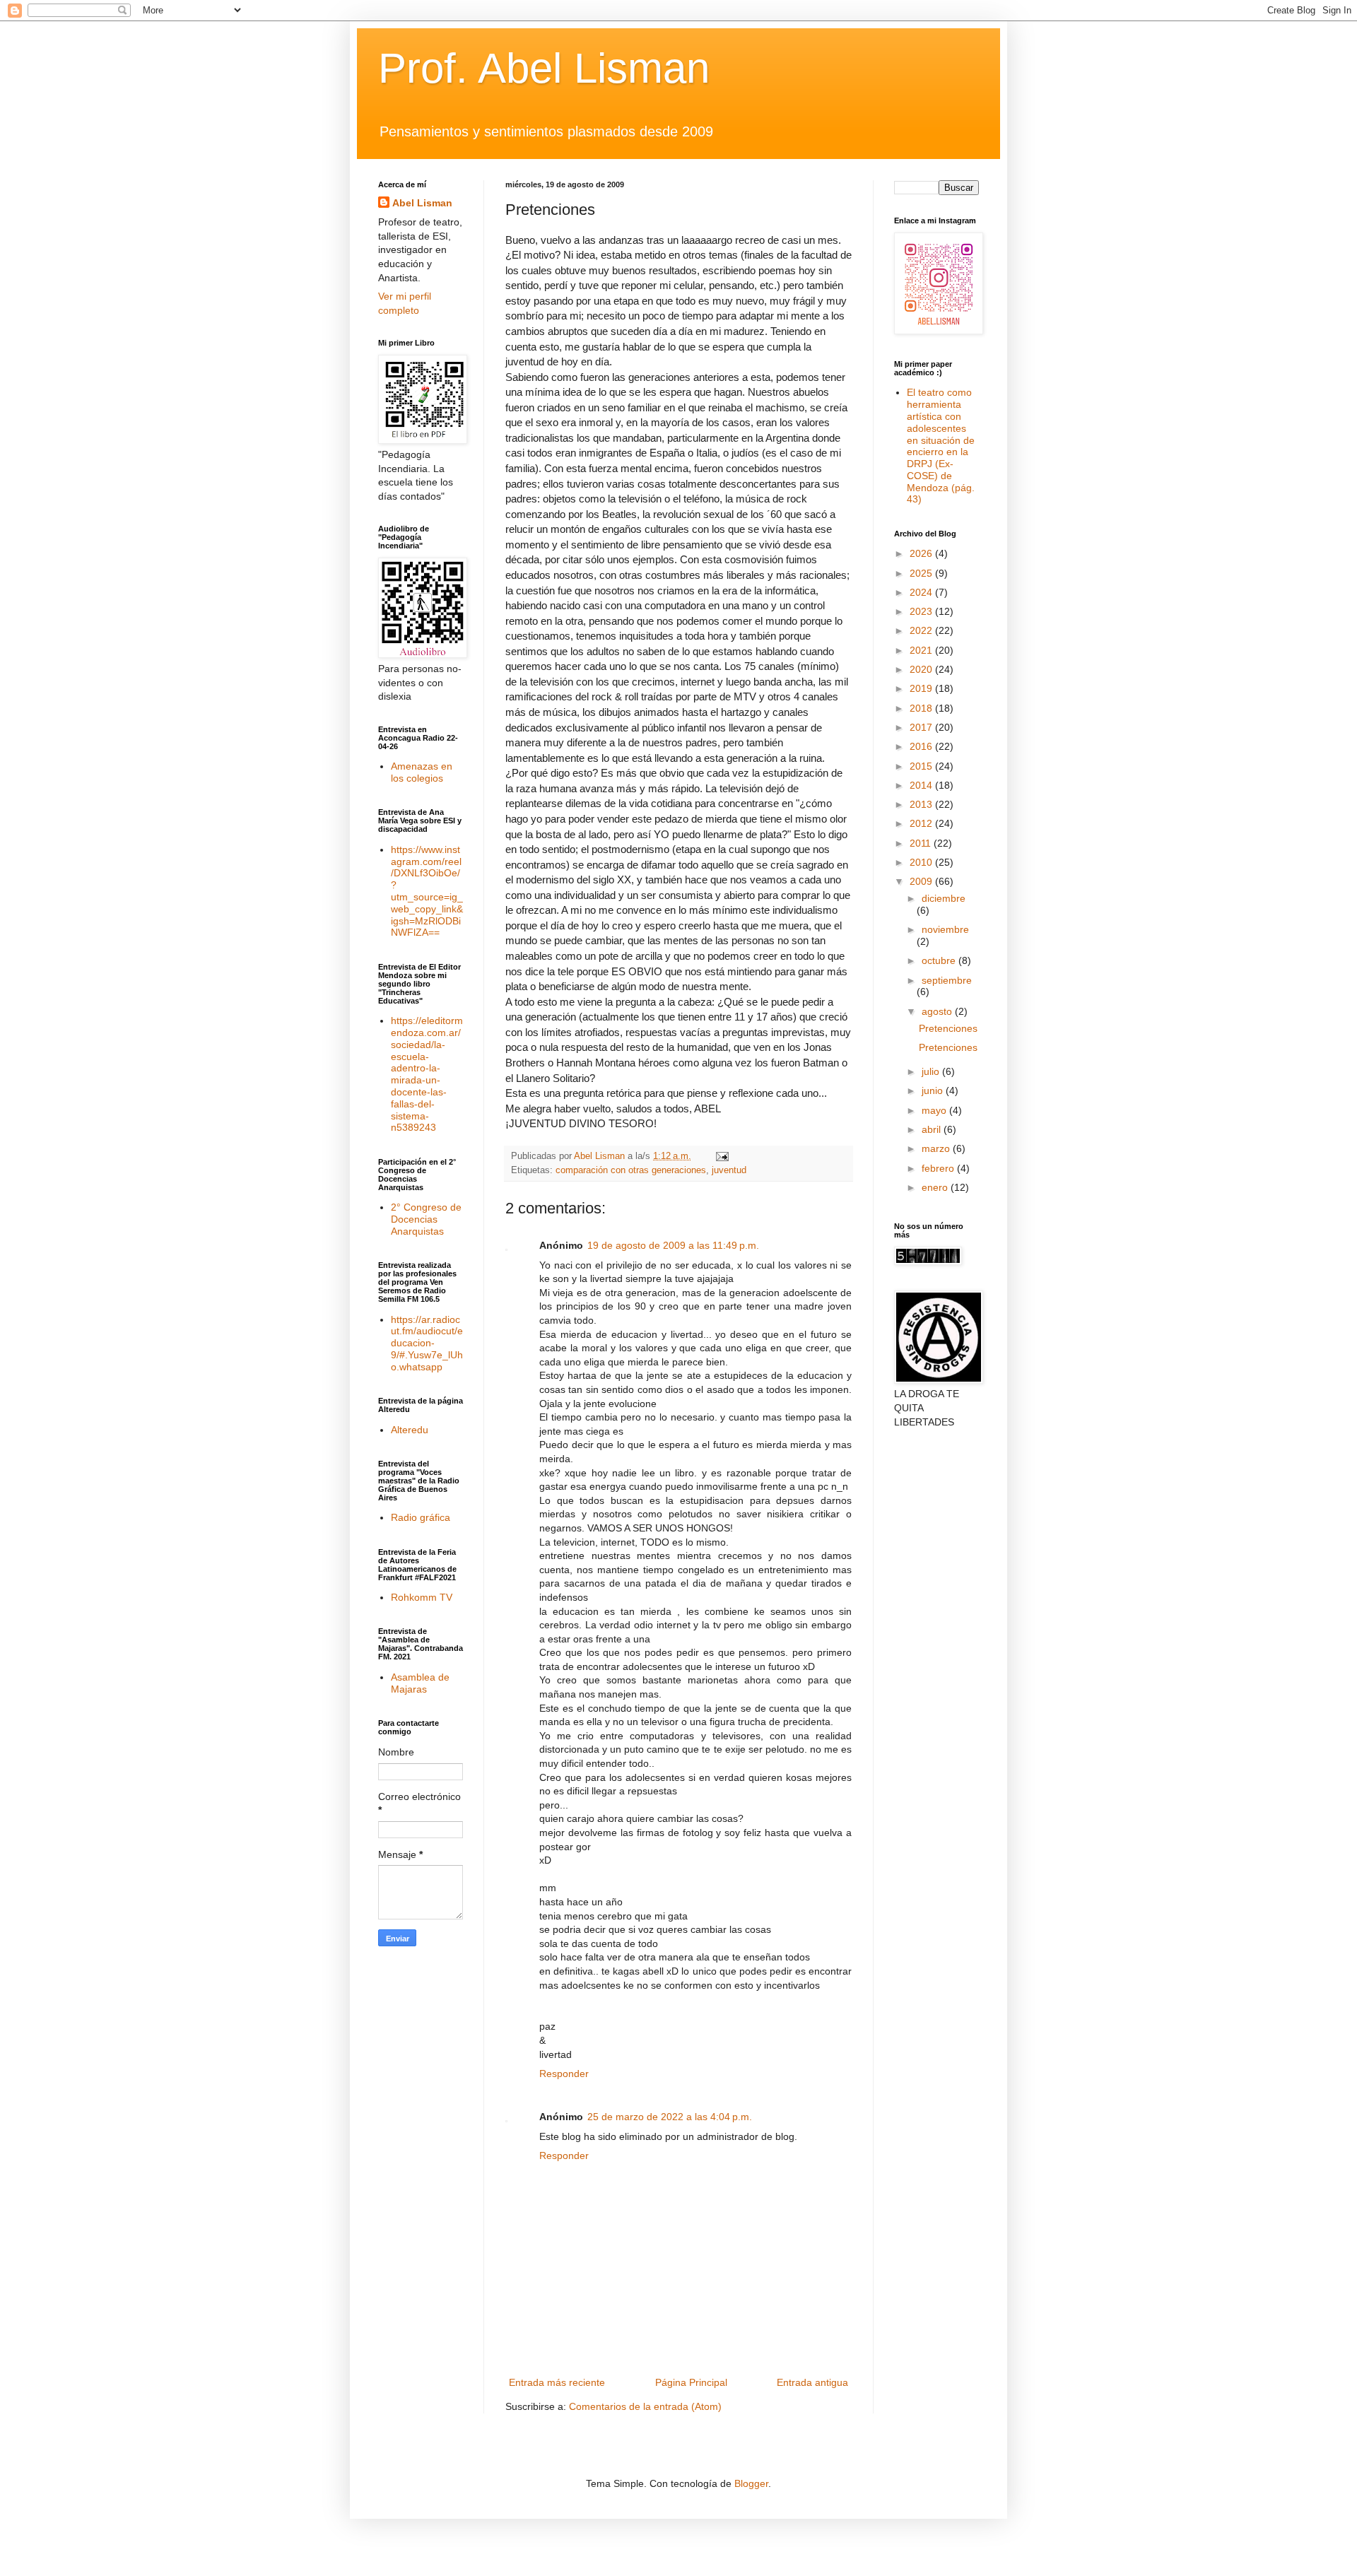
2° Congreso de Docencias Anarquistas (426, 1219)
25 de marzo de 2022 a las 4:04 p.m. (670, 2117)
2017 (922, 727)
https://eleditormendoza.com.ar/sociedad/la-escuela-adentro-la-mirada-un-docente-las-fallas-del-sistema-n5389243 (427, 1074)
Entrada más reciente (557, 2382)
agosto (938, 1011)
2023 (922, 611)
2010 (922, 862)
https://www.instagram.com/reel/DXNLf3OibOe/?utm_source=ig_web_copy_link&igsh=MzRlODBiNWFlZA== (427, 891)
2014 (922, 785)
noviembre (945, 929)
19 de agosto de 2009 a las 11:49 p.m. (673, 1245)
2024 (922, 592)
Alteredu (410, 1430)
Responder (564, 2074)
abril (933, 1129)
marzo (937, 1148)
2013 (922, 804)
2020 (922, 669)
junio (934, 1090)
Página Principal (691, 2382)
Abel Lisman (422, 203)
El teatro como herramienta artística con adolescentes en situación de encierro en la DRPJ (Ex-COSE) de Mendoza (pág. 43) (941, 446)
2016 (922, 746)
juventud (729, 1170)
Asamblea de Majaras (420, 1683)
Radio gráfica (421, 1517)
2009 (922, 881)
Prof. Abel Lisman (544, 68)
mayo (935, 1110)
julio (932, 1071)
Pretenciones (948, 1028)
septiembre (947, 980)
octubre (940, 960)
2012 (922, 823)
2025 (922, 573)
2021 (922, 650)
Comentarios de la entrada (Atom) (645, 2406)
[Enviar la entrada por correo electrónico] (722, 1156)
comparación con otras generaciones (631, 1170)
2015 (922, 766)
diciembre (944, 898)
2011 (922, 843)
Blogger (751, 2483)
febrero (939, 1168)
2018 (922, 708)
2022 (922, 630)
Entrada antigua (812, 2382)
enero (936, 1187)
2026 (922, 553)
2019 (922, 688)
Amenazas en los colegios (422, 772)
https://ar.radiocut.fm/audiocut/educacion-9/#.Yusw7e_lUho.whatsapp (427, 1343)
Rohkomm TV (422, 1597)
